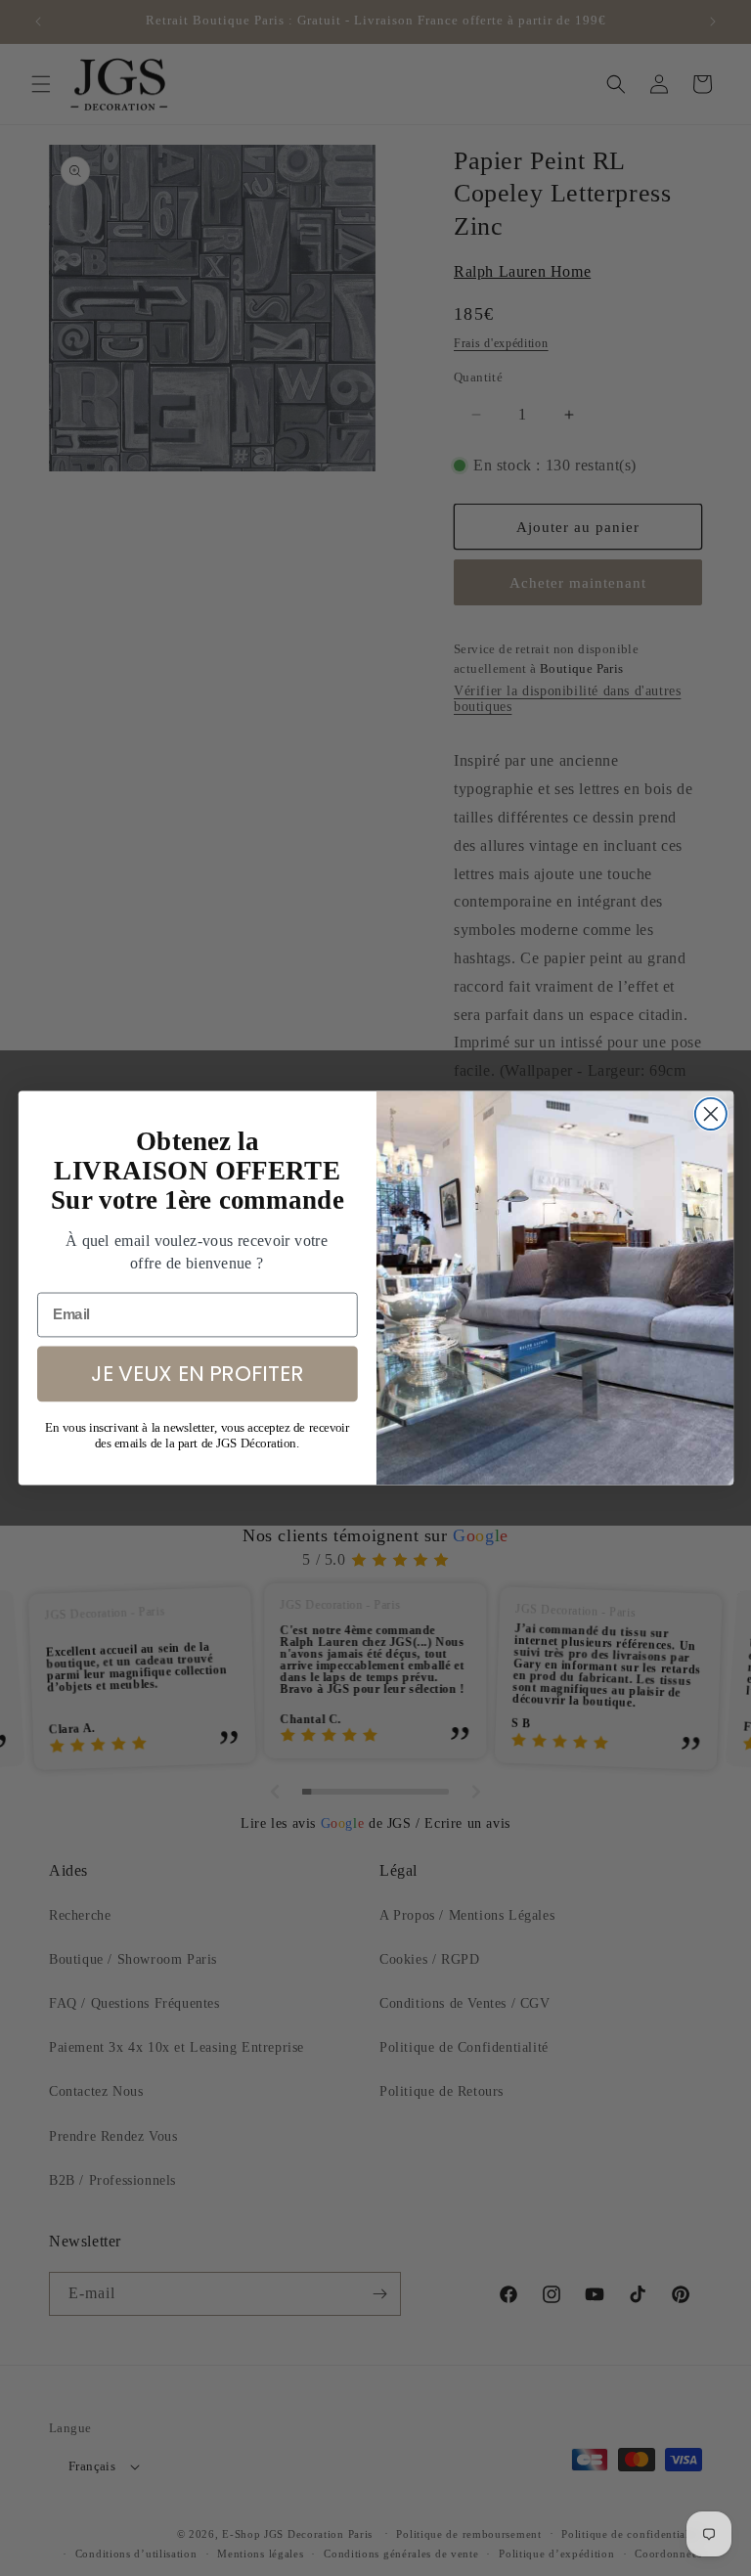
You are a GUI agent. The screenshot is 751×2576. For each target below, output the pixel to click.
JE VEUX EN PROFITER (197, 1373)
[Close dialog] (710, 1114)
